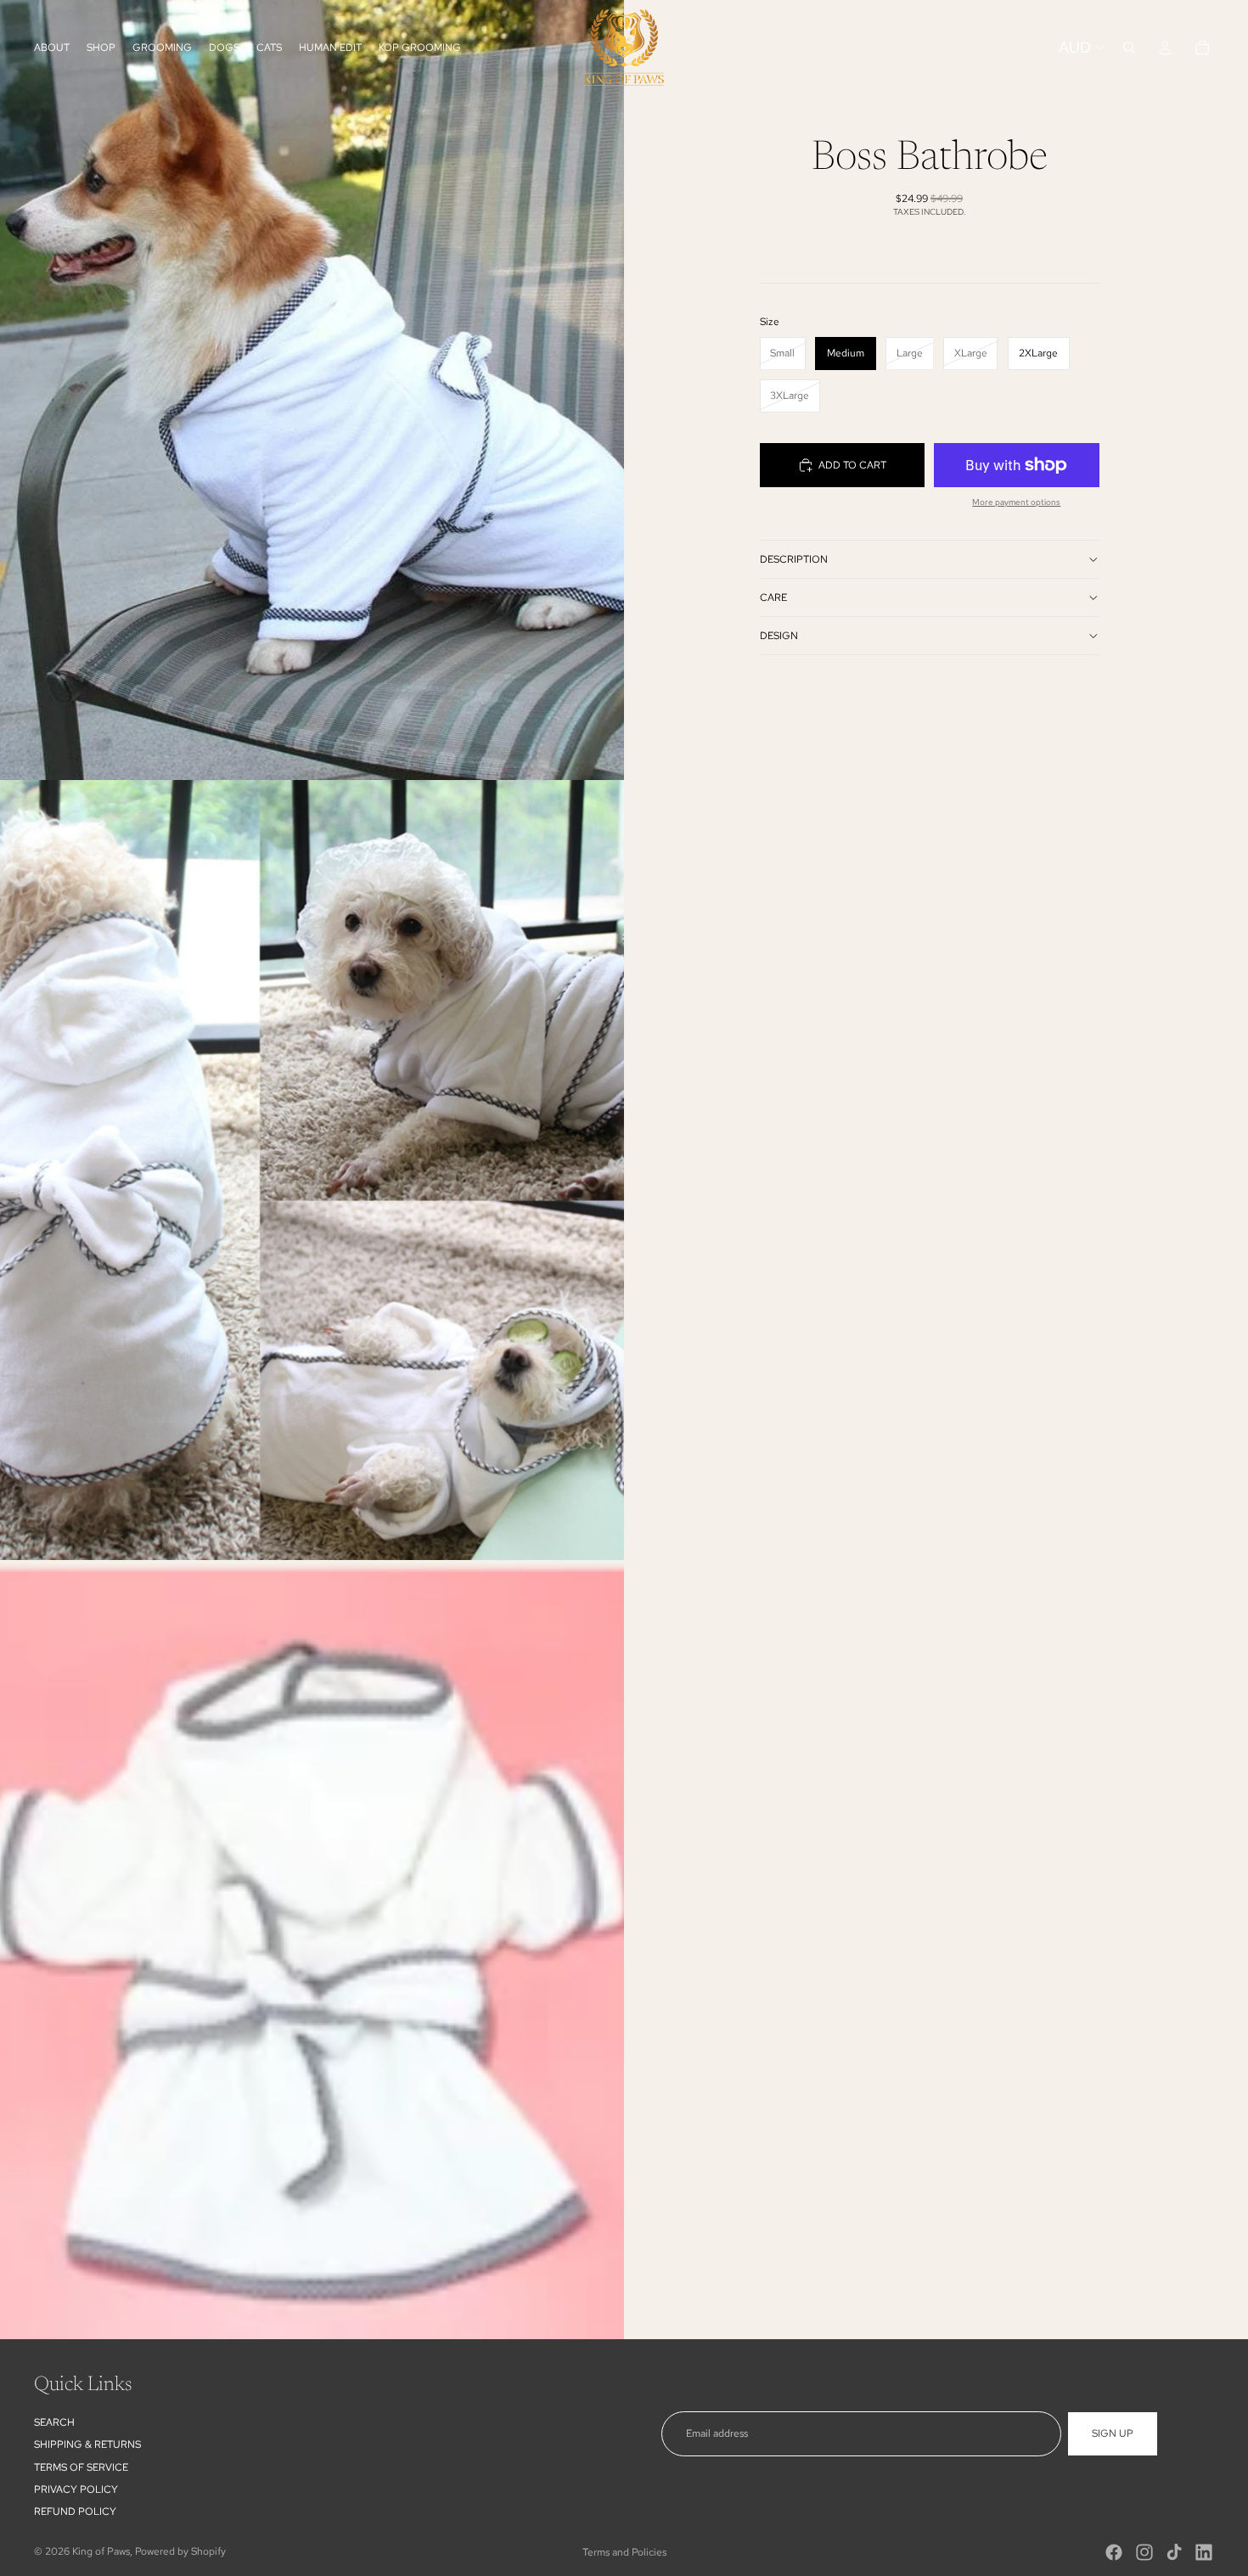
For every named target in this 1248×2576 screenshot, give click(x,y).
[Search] (1129, 48)
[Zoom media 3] (312, 1950)
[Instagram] (1144, 2552)
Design (779, 636)
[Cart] (1202, 48)
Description (794, 559)
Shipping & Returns (87, 2444)
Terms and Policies (624, 2552)
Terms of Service (81, 2467)
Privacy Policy (76, 2489)
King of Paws (101, 2551)
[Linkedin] (1204, 2552)
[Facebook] (1114, 2552)
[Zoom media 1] (312, 390)
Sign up (1113, 2433)
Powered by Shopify (180, 2551)
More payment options (1016, 502)
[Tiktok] (1174, 2552)
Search (54, 2422)
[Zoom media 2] (312, 1170)
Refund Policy (75, 2512)
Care (773, 598)
